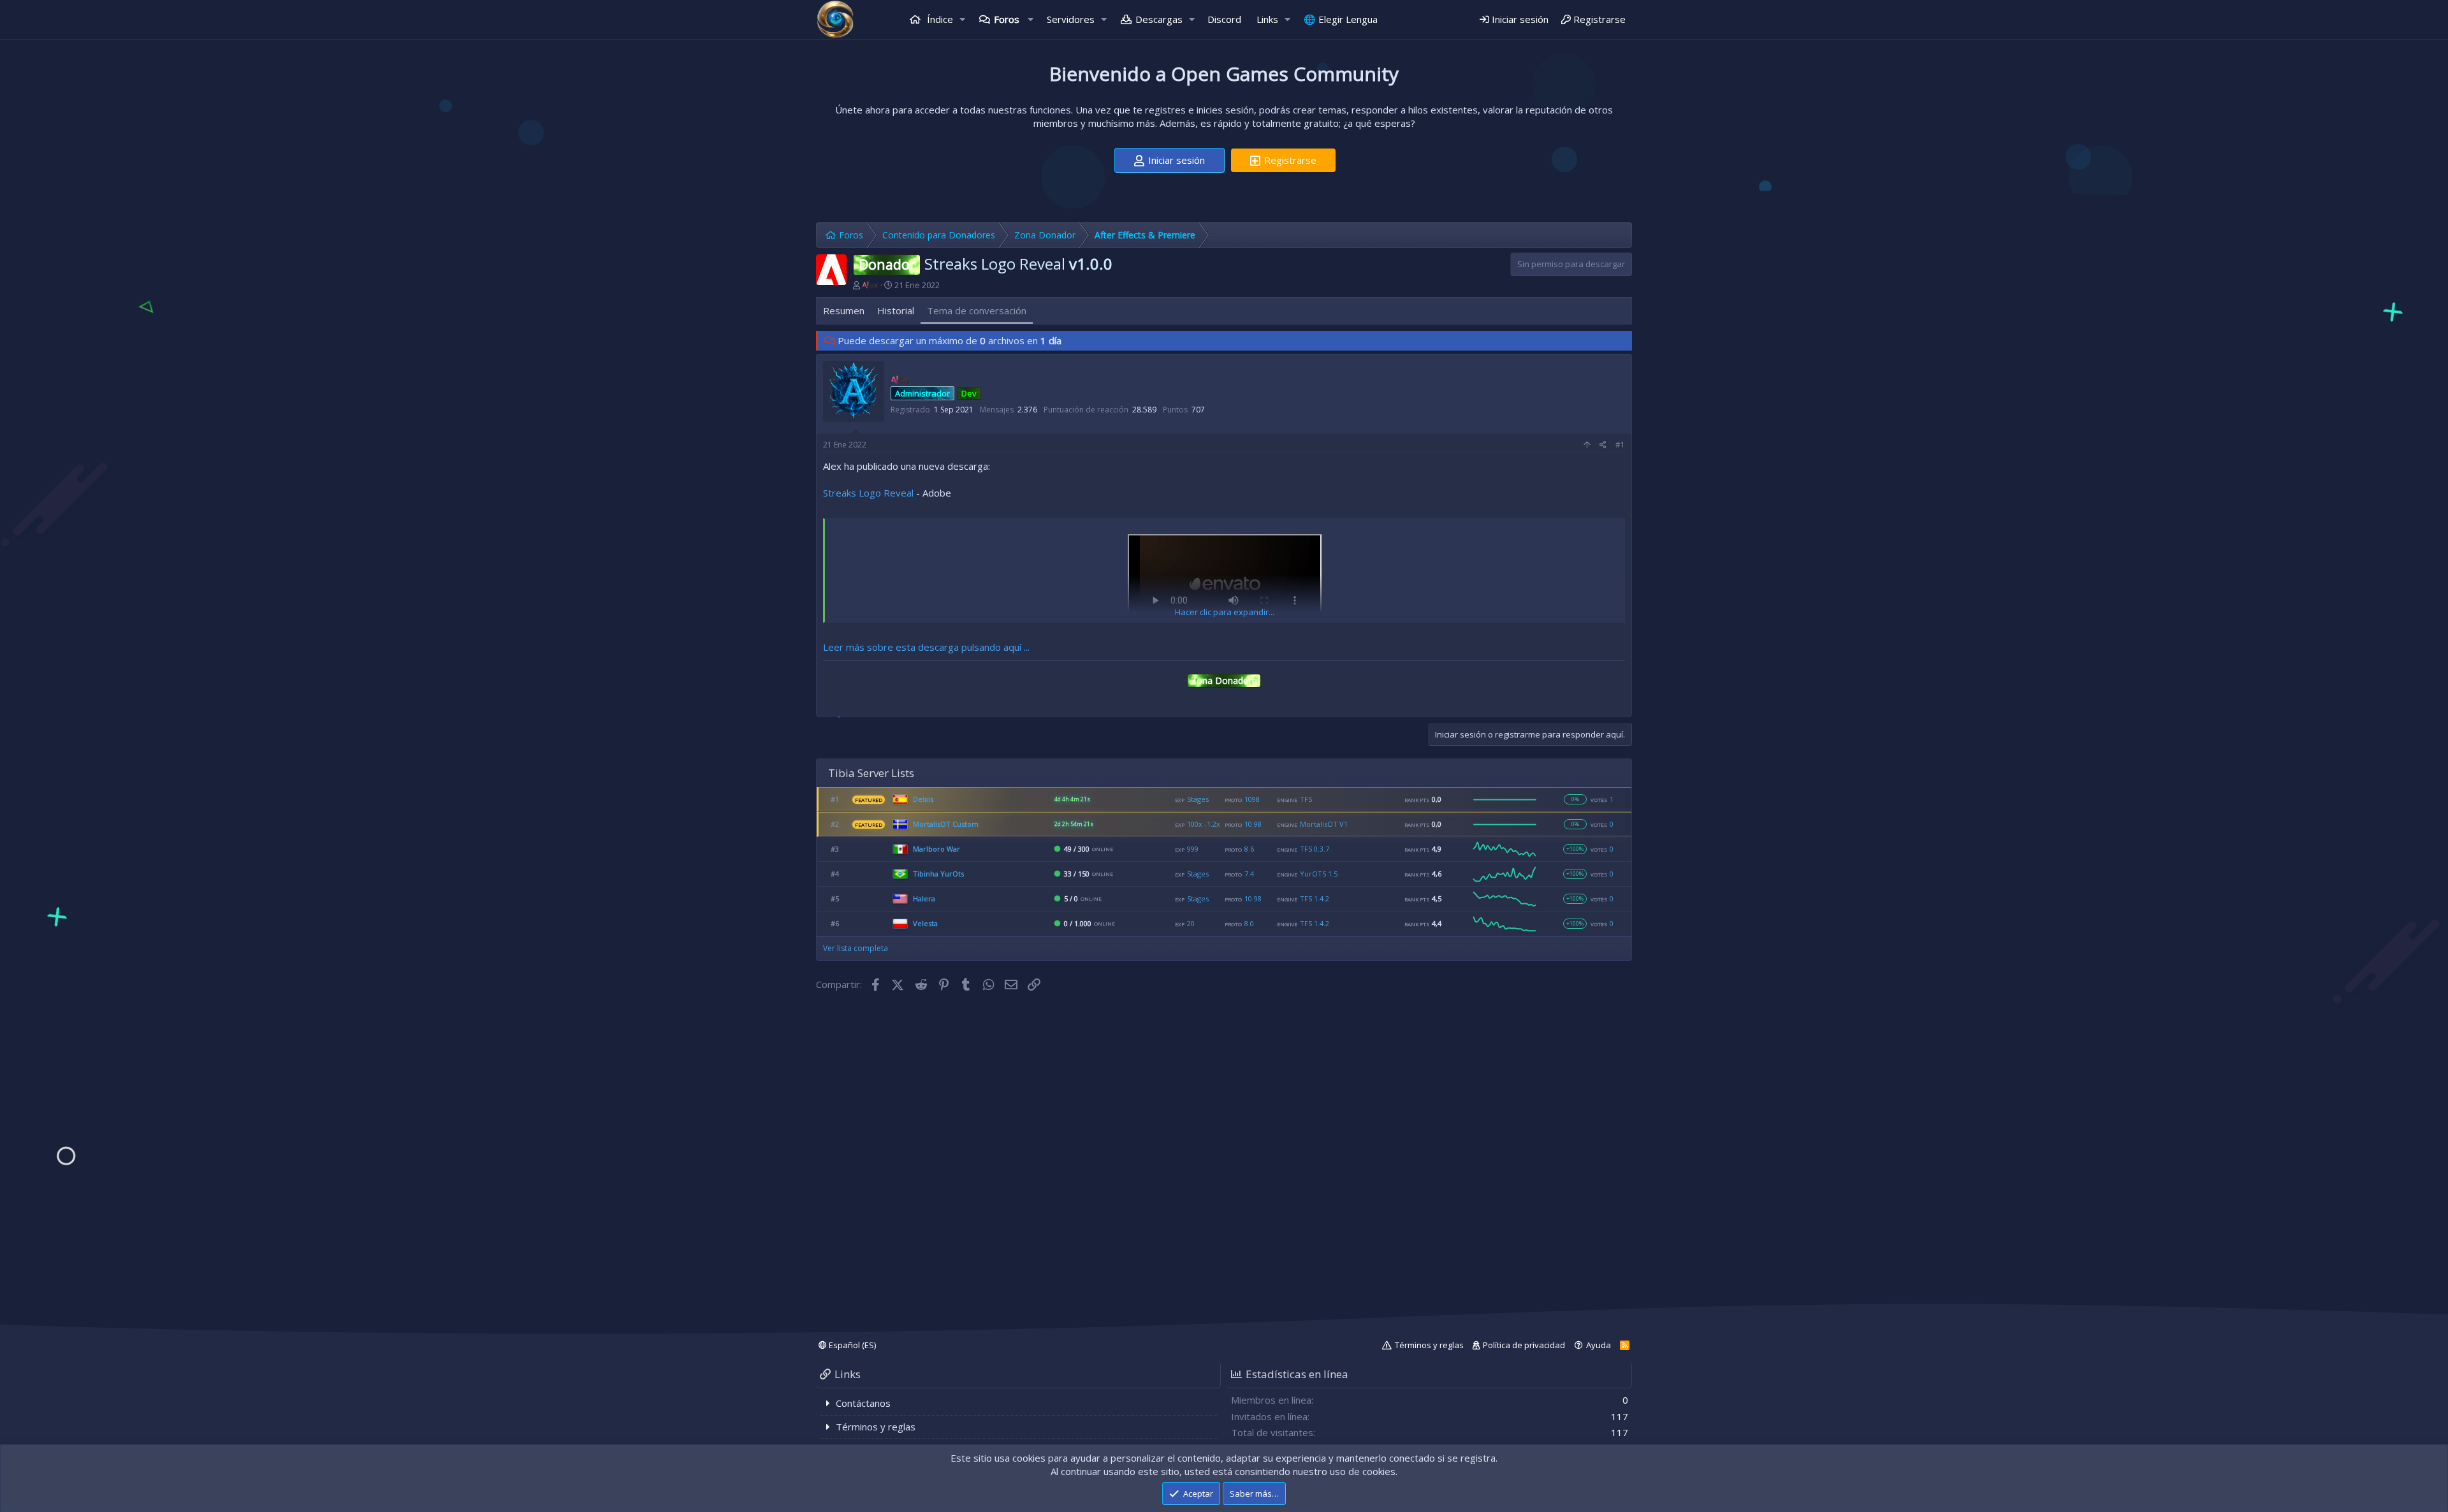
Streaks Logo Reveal (868, 493)
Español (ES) (851, 1345)
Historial (896, 310)
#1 (1620, 445)
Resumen (844, 310)
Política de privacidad (1524, 1345)
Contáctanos (863, 1403)
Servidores (1071, 19)
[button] (963, 19)
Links (1267, 19)
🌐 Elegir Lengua (1341, 19)
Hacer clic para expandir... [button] (1225, 612)
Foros (1007, 19)
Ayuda (1599, 1345)
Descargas (1159, 19)
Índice (939, 19)
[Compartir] (1603, 445)
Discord (1224, 19)
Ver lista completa (856, 948)
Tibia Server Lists (871, 773)
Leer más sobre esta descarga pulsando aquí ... (926, 647)
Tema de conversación (977, 310)
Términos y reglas (1429, 1345)
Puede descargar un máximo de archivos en (950, 340)
